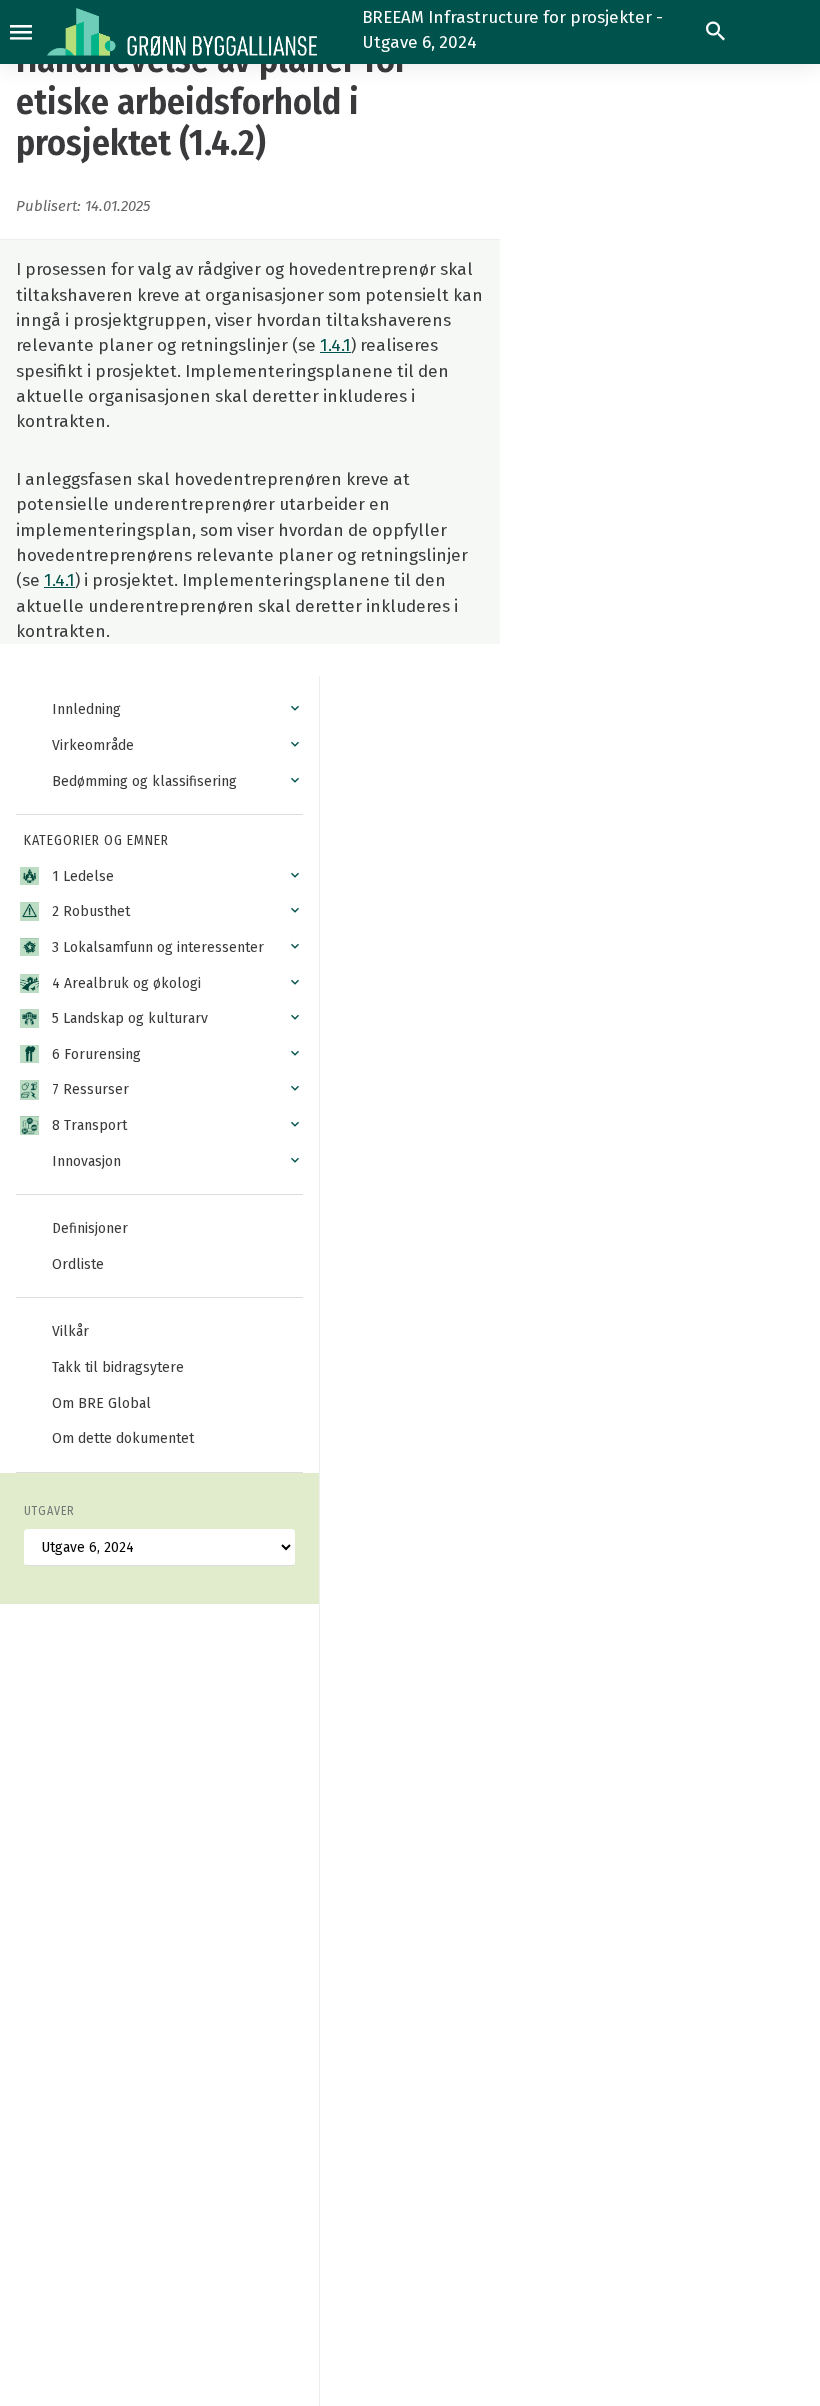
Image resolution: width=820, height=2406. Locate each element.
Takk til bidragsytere (118, 1367)
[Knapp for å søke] (715, 31)
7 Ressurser (90, 1089)
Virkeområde (93, 745)
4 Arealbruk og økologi (126, 983)
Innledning (86, 709)
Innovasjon (86, 1161)
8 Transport (89, 1125)
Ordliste (78, 1264)
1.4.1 (335, 345)
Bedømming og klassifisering (144, 781)
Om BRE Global (101, 1403)
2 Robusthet (91, 911)
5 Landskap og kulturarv (130, 1018)
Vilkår (70, 1331)
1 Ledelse (83, 876)
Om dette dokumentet (123, 1438)
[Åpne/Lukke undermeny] (295, 709)
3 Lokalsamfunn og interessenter (158, 947)
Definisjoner (90, 1228)
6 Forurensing (96, 1054)
